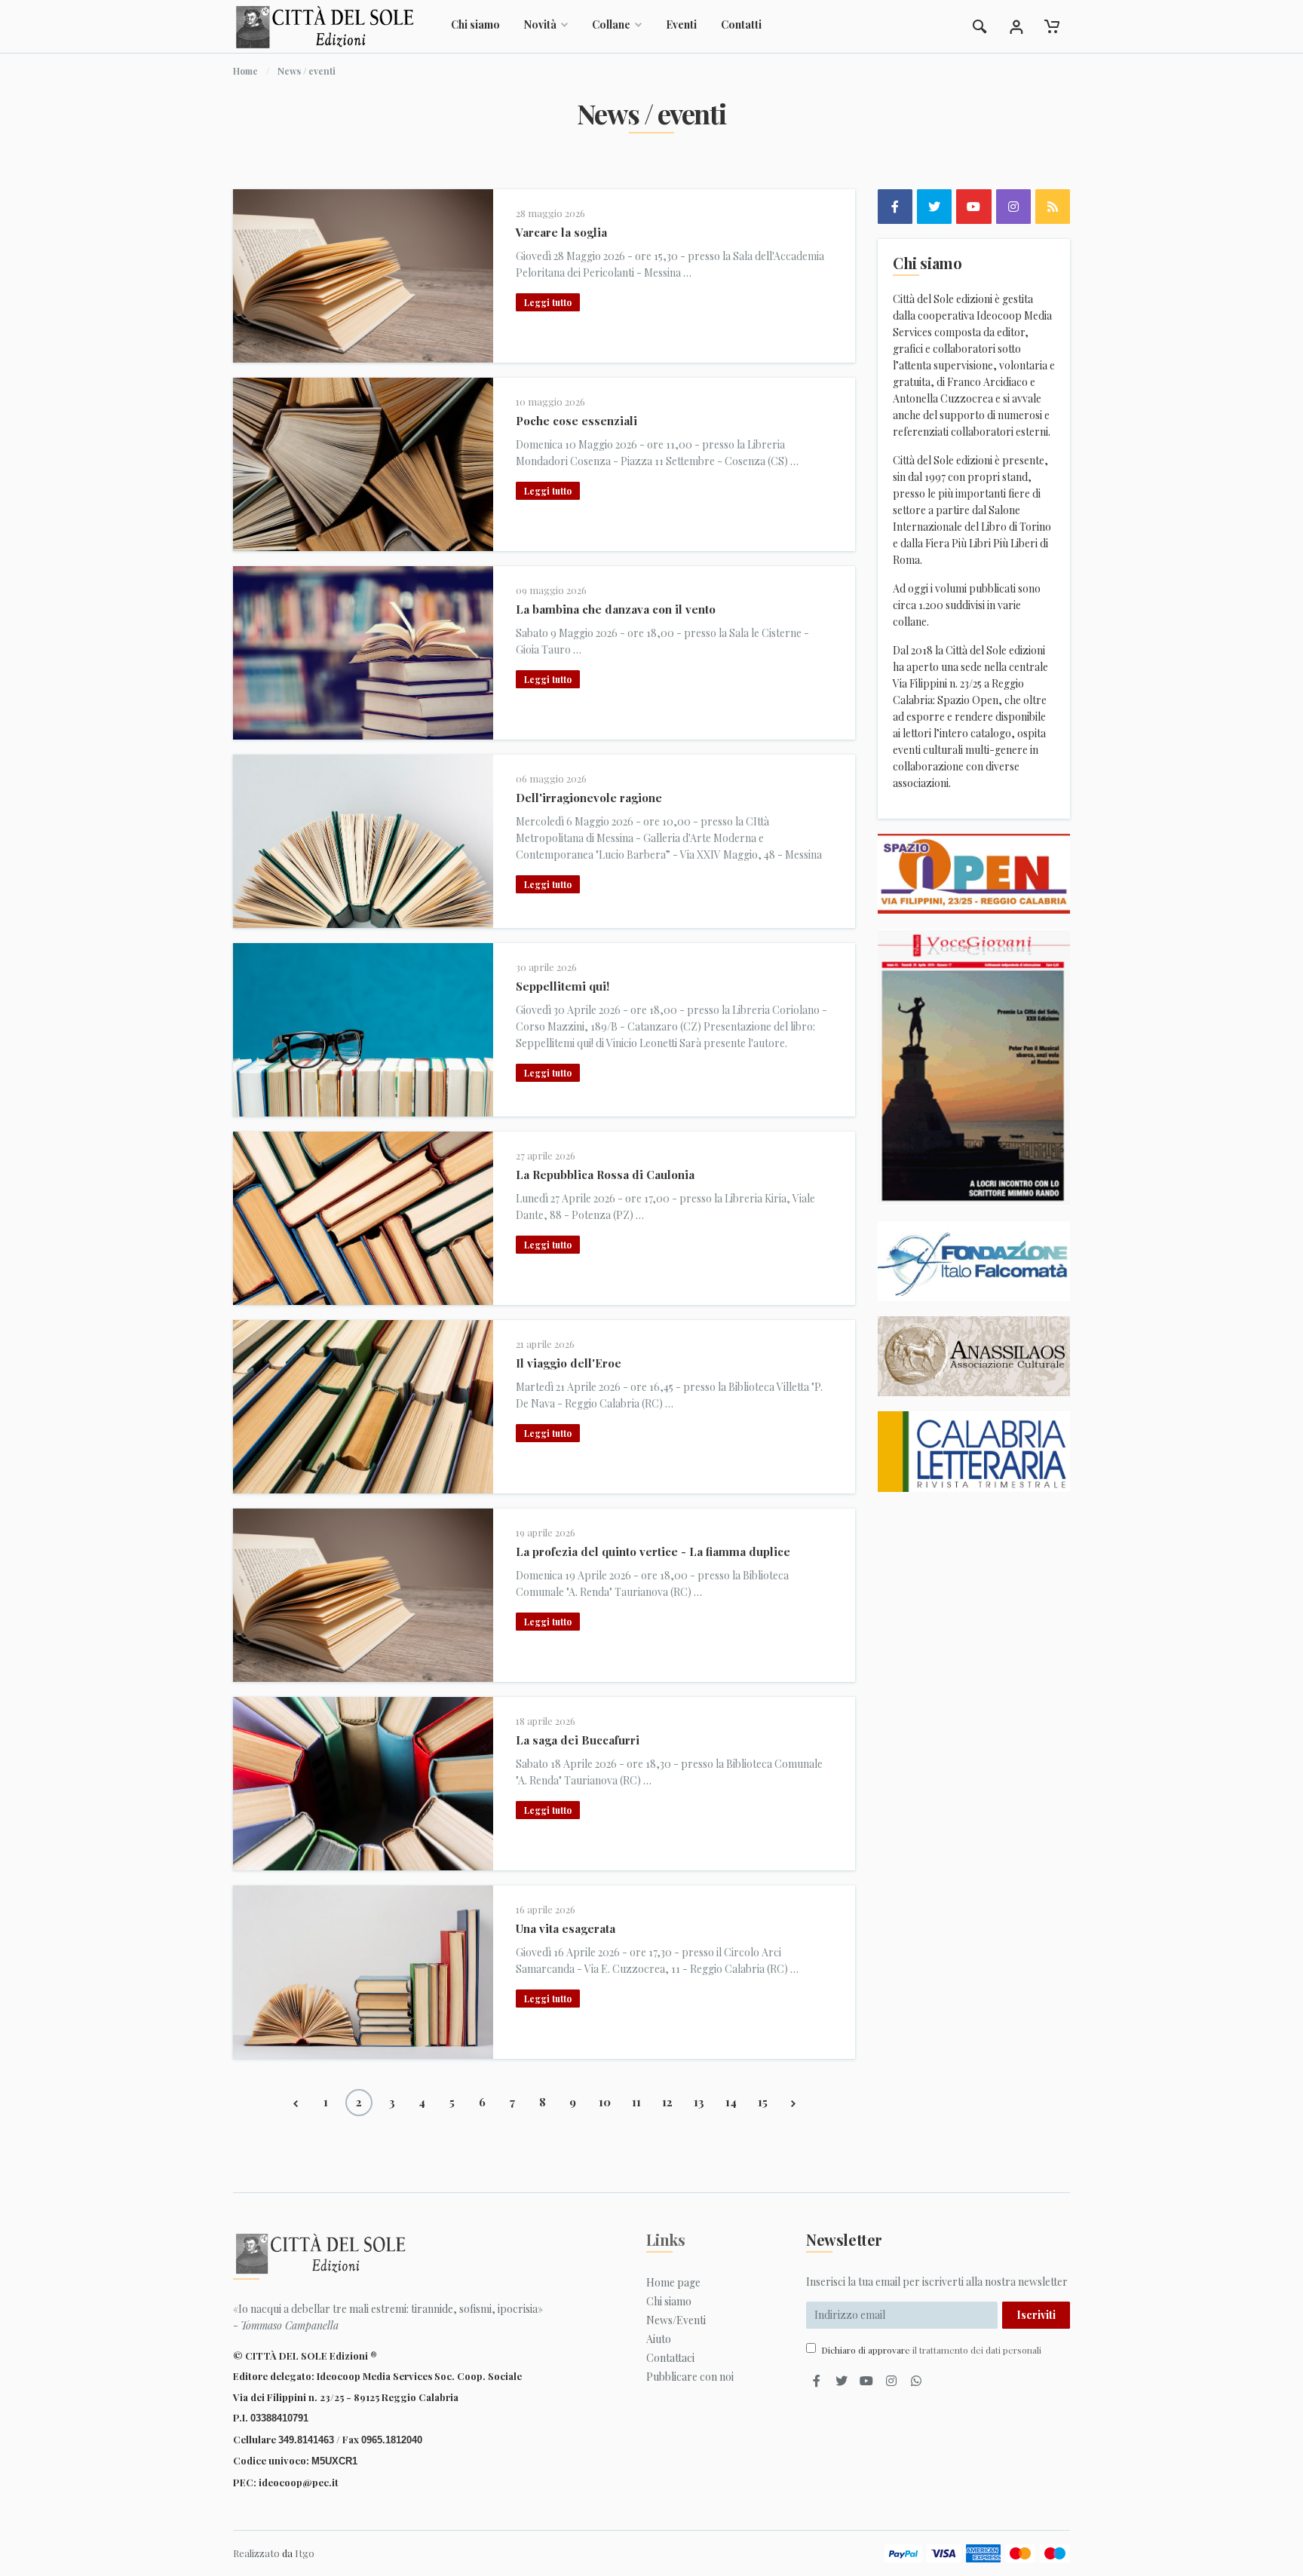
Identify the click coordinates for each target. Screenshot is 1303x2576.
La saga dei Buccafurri (578, 1740)
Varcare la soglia (561, 232)
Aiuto (659, 2339)
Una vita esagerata (566, 1928)
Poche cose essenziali (576, 421)
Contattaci (670, 2358)
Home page (673, 2282)
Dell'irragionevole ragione (589, 798)
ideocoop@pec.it (299, 2482)
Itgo (305, 2553)
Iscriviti (1036, 2315)
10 (605, 2102)
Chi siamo (475, 25)
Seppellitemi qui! (563, 986)
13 (699, 2102)
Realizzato (256, 2553)
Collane (611, 25)
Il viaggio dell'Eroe (569, 1363)
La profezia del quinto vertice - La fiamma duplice (653, 1551)
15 (763, 2102)
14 (731, 2102)
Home (245, 71)
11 (636, 2102)
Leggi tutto (548, 302)
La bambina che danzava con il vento (616, 609)
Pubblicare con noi (690, 2377)
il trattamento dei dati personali (977, 2350)
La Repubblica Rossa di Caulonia (605, 1175)
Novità (540, 25)
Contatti (741, 25)
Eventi (681, 25)
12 (667, 2102)
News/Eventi (676, 2320)
